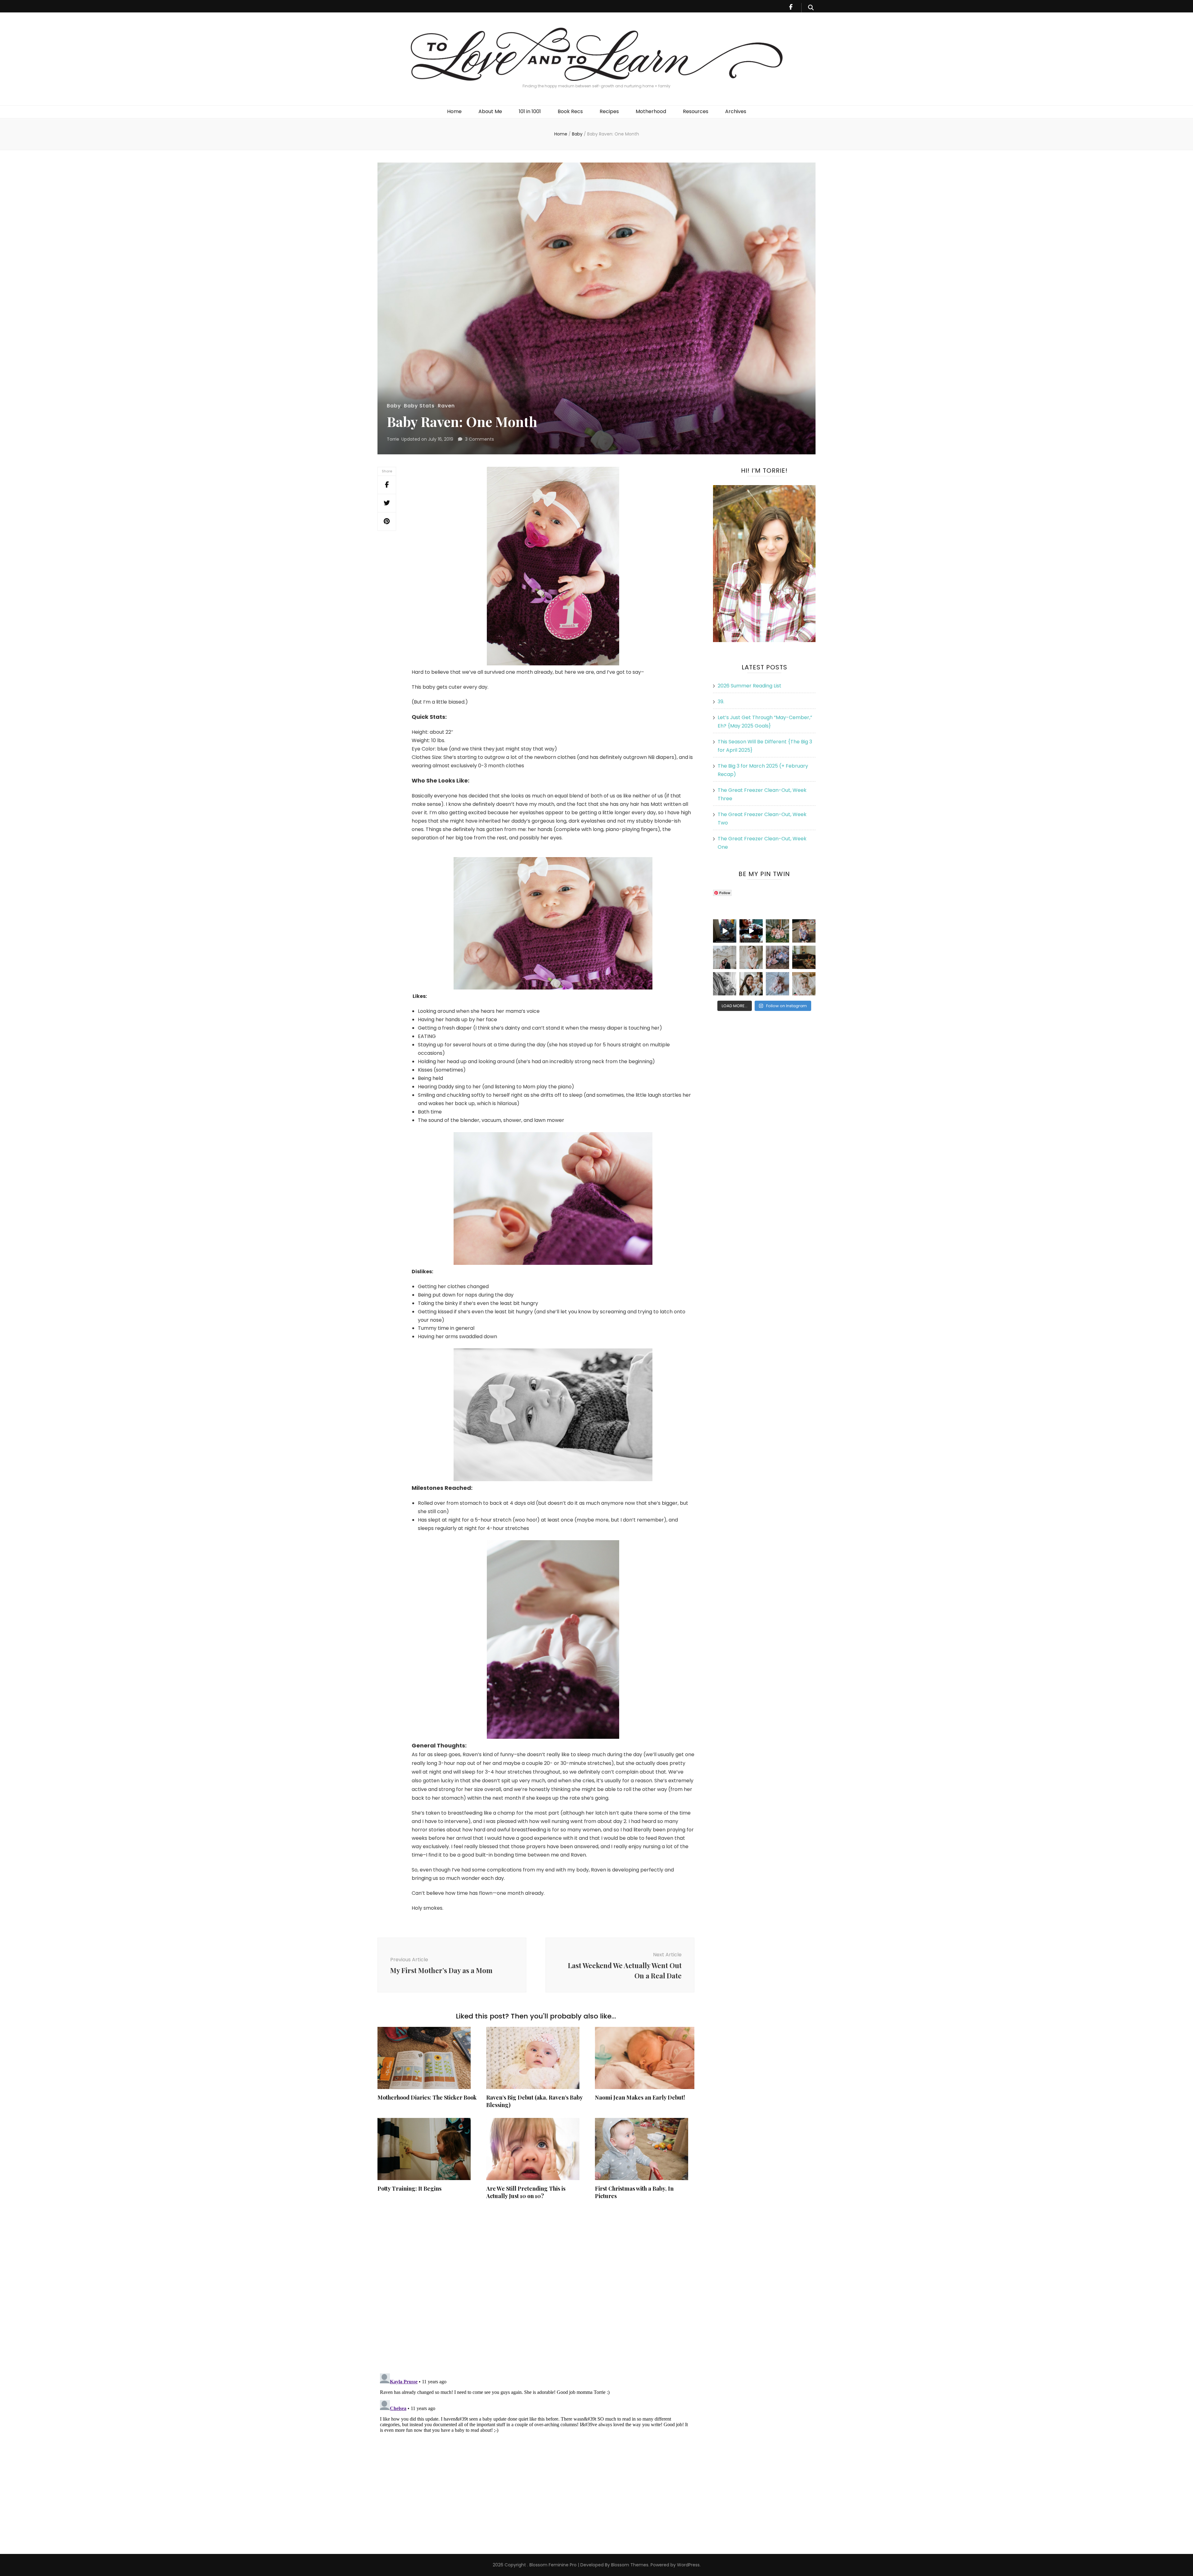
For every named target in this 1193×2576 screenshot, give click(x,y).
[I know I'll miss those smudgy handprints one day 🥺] (725, 931)
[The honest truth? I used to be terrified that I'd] (751, 984)
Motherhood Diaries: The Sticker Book (427, 2097)
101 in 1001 (530, 111)
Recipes (609, 111)
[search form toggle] (811, 8)
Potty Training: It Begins (409, 2188)
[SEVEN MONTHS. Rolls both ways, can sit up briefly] (777, 984)
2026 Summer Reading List (750, 686)
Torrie (393, 439)
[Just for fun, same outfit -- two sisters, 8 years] (804, 931)
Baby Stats (419, 406)
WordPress (688, 2565)
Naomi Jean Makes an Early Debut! (640, 2097)
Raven (446, 406)
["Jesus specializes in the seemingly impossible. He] (777, 931)
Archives (736, 111)
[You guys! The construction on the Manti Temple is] (725, 957)
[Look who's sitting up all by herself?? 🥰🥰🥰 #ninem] (751, 957)
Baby (394, 406)
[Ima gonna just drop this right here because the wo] (725, 984)
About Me (490, 111)
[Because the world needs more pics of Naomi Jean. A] (804, 984)
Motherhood (651, 111)
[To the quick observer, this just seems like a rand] (804, 957)
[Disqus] (536, 2287)
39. (721, 702)
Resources (696, 111)
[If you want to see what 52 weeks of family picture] (777, 957)
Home (454, 111)
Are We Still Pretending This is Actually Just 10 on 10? (526, 2192)
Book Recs (570, 111)
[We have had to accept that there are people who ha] (751, 931)
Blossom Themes (629, 2565)
